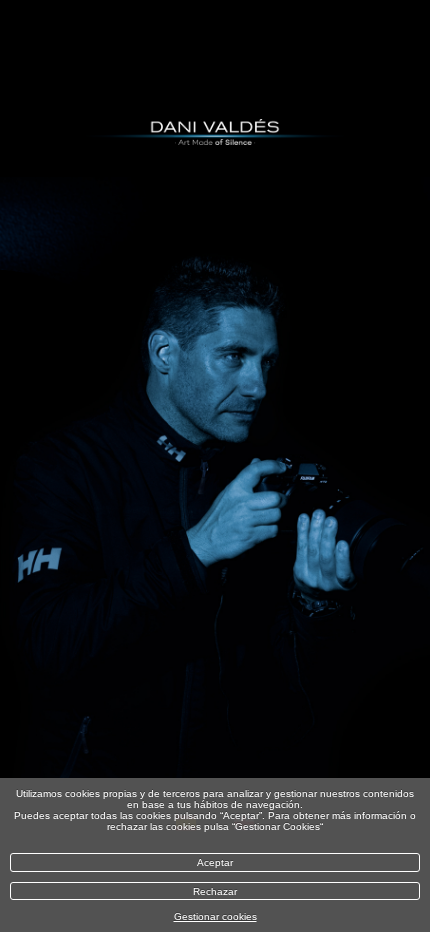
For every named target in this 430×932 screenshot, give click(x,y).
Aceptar (215, 862)
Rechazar (215, 891)
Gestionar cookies (215, 916)
